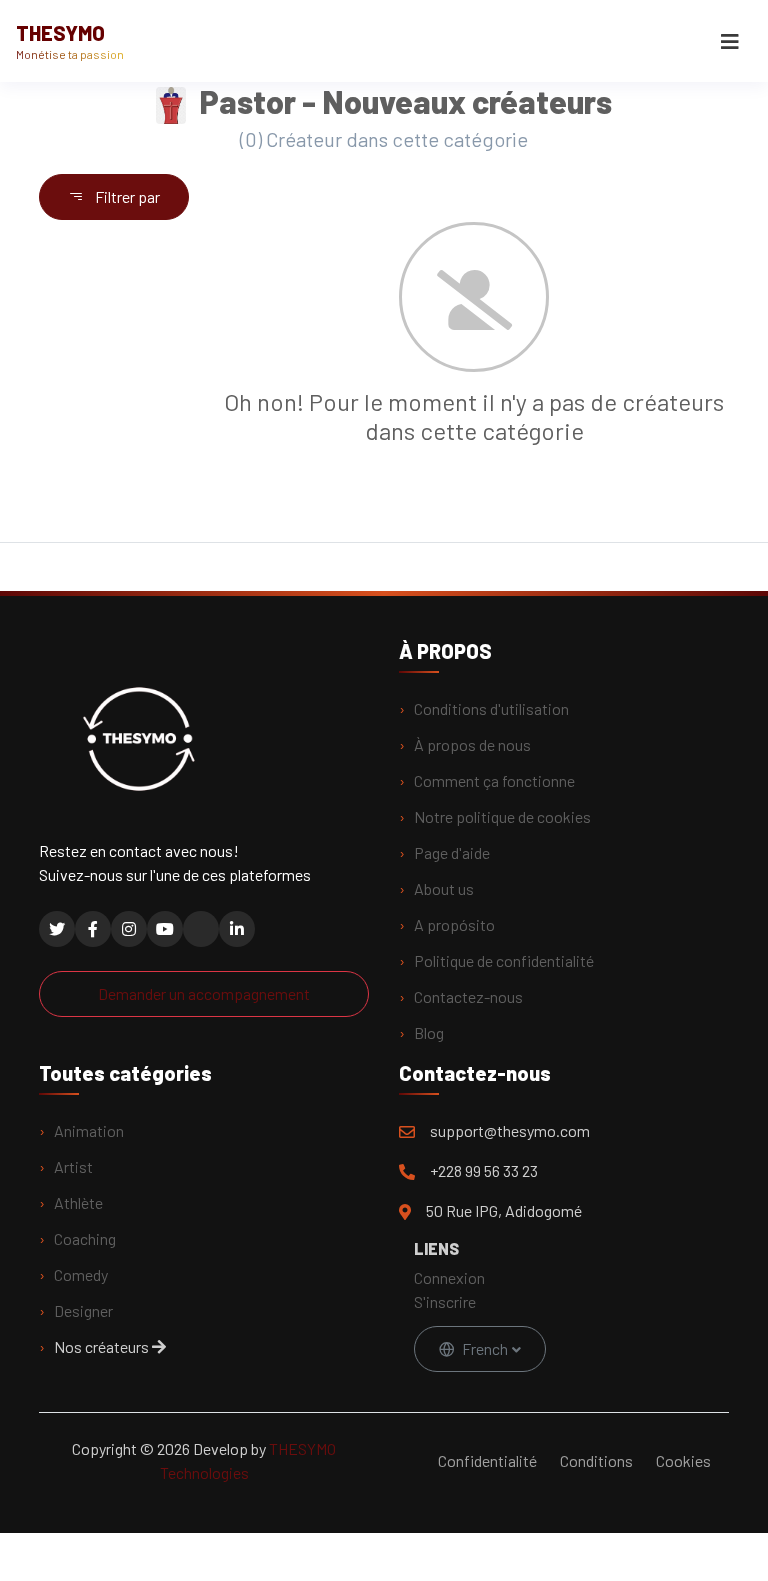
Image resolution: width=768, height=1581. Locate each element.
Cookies (683, 1460)
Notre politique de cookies (502, 816)
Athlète (78, 1202)
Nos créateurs (103, 1346)
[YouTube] (165, 929)
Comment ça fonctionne (494, 780)
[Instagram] (129, 929)
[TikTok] (201, 929)
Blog (429, 1032)
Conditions (596, 1460)
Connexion (449, 1277)
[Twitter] (57, 929)
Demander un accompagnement (204, 993)
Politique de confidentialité (504, 960)
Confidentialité (487, 1460)
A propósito (454, 924)
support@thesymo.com (510, 1130)
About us (444, 888)
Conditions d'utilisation (491, 708)
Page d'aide (452, 852)
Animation (89, 1130)
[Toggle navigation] (730, 41)
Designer (83, 1310)
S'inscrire (445, 1301)
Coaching (85, 1238)
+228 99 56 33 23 (484, 1170)
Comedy (81, 1274)
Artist (73, 1166)
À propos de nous (472, 744)
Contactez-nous (468, 996)
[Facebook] (93, 929)
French (485, 1348)
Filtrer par (126, 196)
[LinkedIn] (237, 929)
